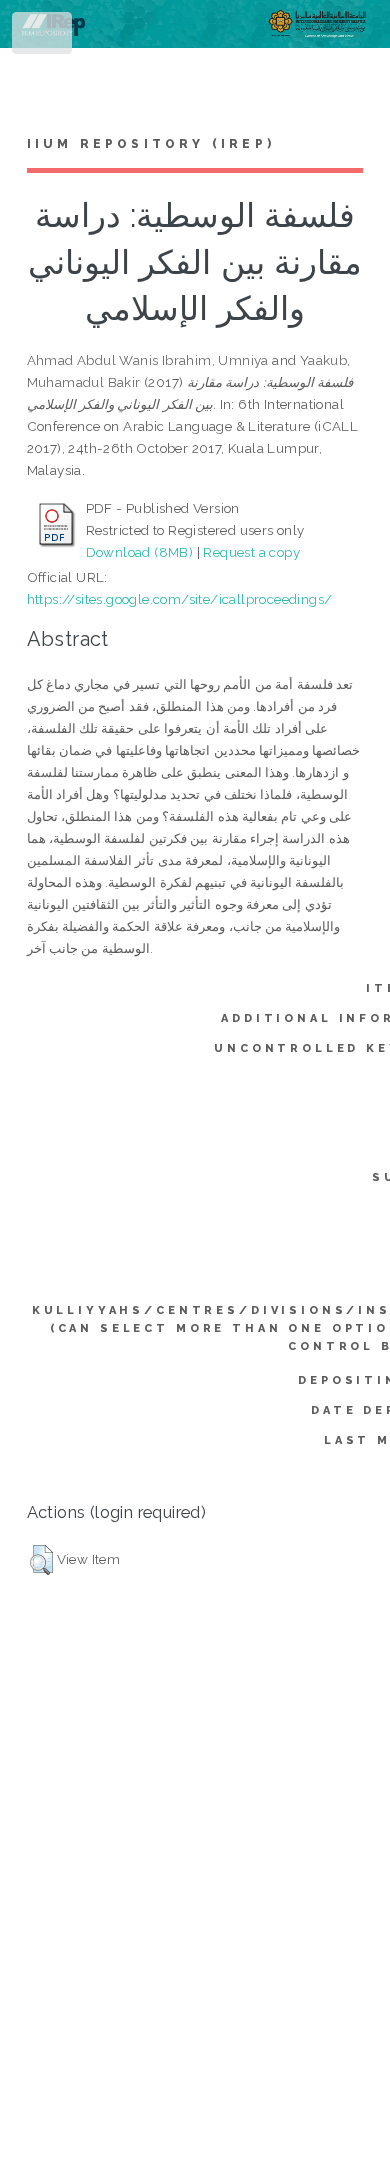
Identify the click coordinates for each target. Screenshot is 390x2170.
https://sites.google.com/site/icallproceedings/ (180, 599)
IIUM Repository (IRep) (151, 144)
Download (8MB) (140, 552)
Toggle (43, 37)
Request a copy (251, 552)
